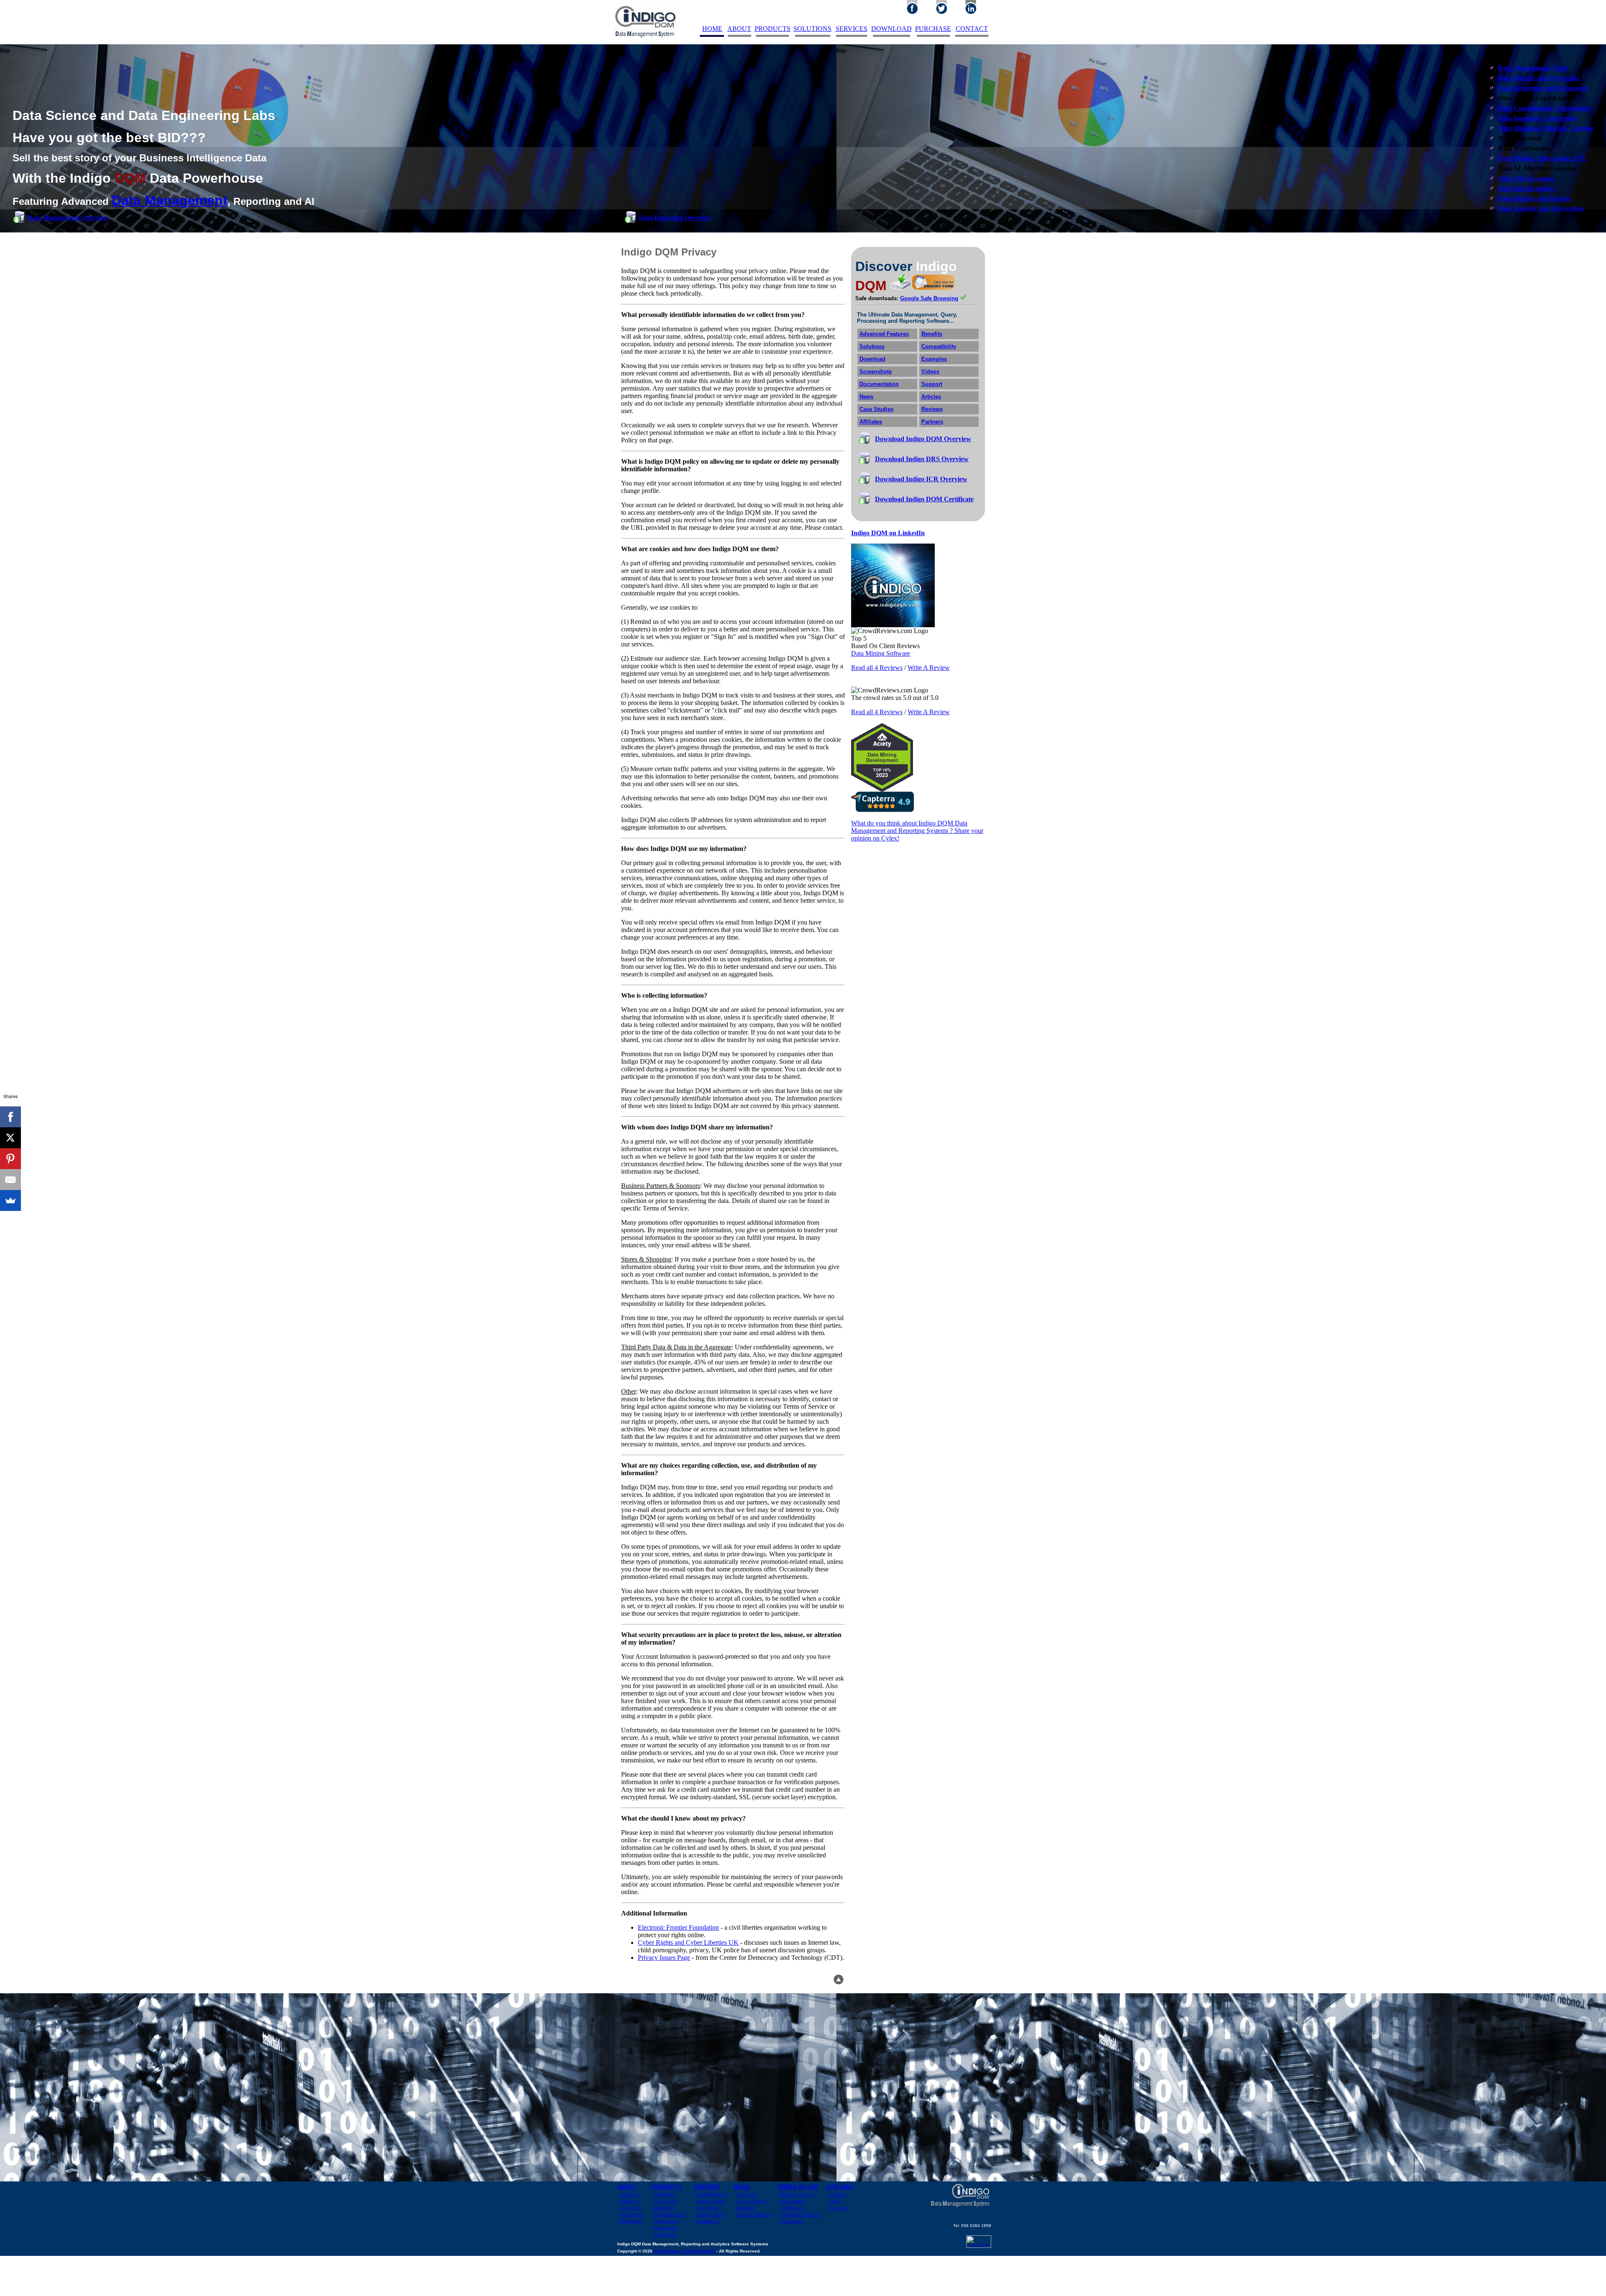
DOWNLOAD (891, 29)
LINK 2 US (839, 2208)
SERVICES (852, 29)
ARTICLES (746, 2195)
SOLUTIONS (812, 29)
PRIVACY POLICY (797, 2195)
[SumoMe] (10, 1200)
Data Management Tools (1533, 68)
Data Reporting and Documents (1543, 88)
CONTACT (972, 29)
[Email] (10, 1180)
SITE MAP (840, 2187)
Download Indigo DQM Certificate (924, 499)
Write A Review (929, 668)
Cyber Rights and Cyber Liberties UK (688, 1942)
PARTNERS (631, 2221)
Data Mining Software (881, 653)
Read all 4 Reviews (877, 668)
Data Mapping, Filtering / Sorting (1546, 128)
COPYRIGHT (792, 2208)
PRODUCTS (772, 29)
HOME (712, 29)
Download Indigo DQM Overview (923, 439)
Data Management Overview (68, 218)
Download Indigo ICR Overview (921, 479)
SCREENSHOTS (669, 2215)
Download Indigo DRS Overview (922, 459)
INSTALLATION (710, 2201)
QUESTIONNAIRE (753, 2215)
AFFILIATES (631, 2215)
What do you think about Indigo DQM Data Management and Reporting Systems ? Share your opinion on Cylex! (917, 831)
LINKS (835, 2201)
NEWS (742, 2187)
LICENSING (707, 2208)
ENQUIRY (629, 2201)
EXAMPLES (707, 2221)
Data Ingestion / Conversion (1538, 118)
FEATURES (664, 2195)
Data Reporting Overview (675, 218)
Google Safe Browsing (929, 298)
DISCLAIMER (792, 2201)
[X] (10, 1138)
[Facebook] (10, 1117)
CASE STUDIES (751, 2201)
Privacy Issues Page (664, 1958)
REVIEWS (745, 2208)
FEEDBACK (665, 2235)
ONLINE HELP (710, 2215)
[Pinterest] (10, 1159)
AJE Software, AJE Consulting (684, 2251)
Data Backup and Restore (1535, 198)
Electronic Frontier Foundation (678, 1927)
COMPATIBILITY (711, 2195)
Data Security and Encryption (1541, 208)
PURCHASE (933, 29)
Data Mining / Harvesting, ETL (1543, 158)
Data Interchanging (1526, 188)
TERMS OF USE (798, 2187)
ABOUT (739, 29)
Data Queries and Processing (1539, 78)
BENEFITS (664, 2208)
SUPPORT (707, 2187)
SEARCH (837, 2195)
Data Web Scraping (1526, 178)
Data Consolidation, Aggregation (1545, 108)
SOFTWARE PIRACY (800, 2215)
